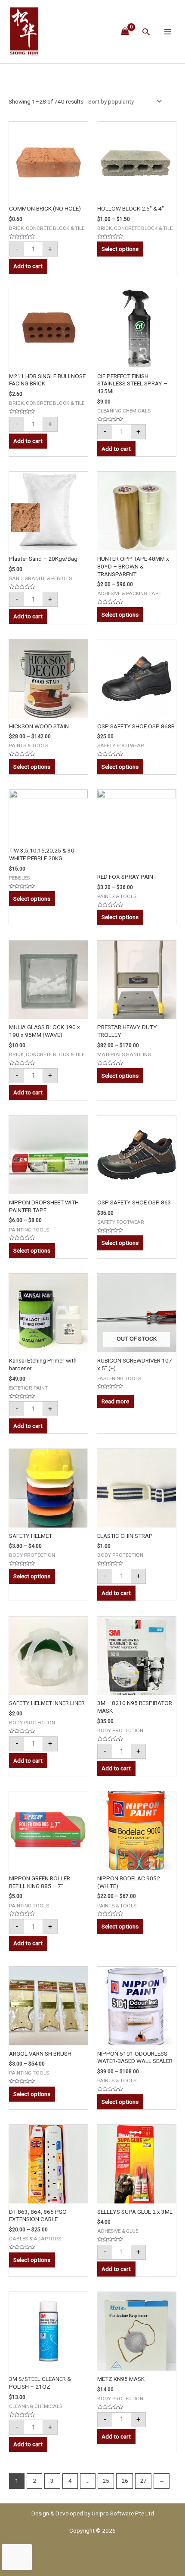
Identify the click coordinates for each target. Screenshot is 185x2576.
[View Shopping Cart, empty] (125, 31)
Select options (120, 249)
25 (106, 2481)
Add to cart (28, 266)
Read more (115, 1401)
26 (125, 2481)
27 (143, 2481)
